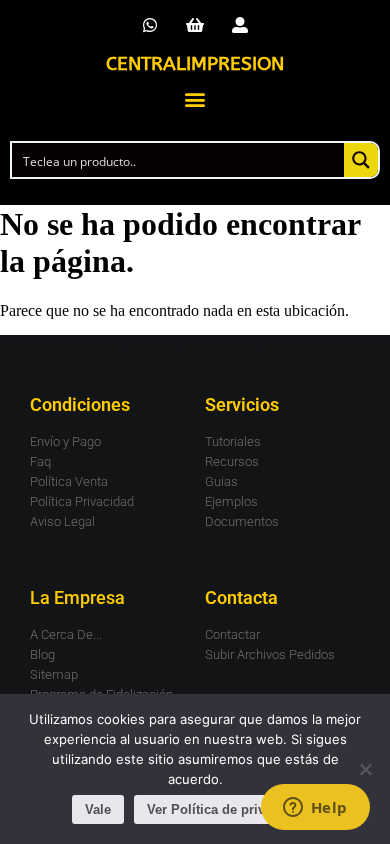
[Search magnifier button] (361, 160)
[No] (365, 769)
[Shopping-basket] (195, 25)
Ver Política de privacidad (226, 809)
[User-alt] (239, 25)
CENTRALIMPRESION (195, 64)
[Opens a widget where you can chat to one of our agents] (315, 809)
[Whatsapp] (150, 25)
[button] (195, 98)
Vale (98, 809)
